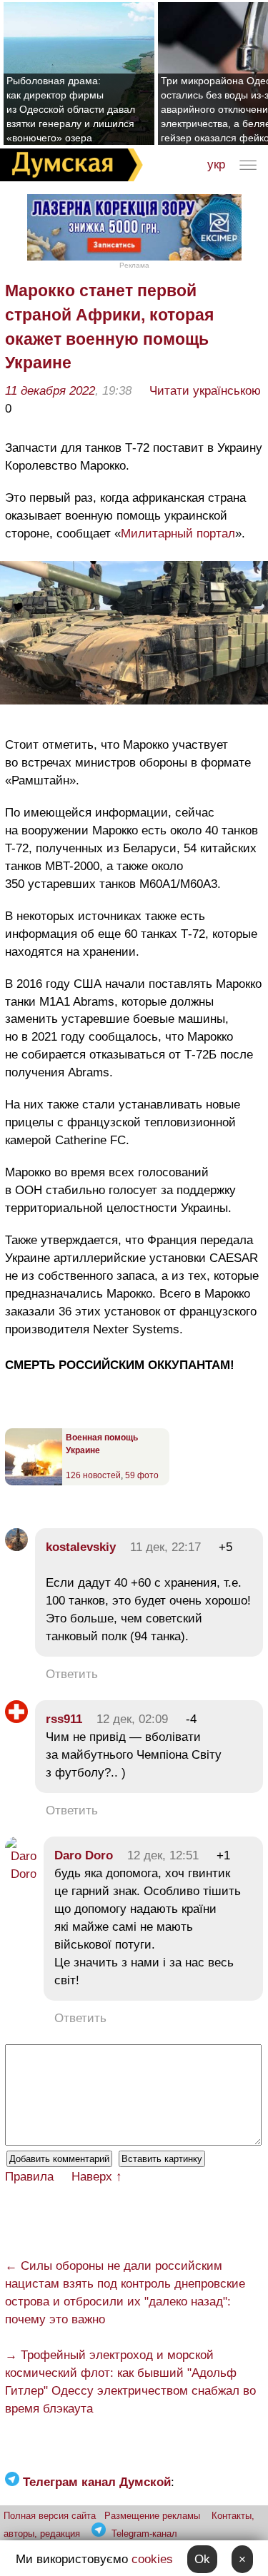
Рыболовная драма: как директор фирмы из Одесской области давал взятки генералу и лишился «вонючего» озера (71, 109)
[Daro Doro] (21, 1874)
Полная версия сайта (50, 2516)
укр (216, 165)
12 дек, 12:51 (163, 1855)
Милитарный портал (178, 534)
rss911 (64, 1719)
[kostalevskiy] (16, 1547)
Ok (202, 2559)
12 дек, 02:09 (132, 1719)
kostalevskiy (81, 1547)
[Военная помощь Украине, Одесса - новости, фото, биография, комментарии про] (34, 1483)
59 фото (142, 1475)
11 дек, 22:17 (165, 1547)
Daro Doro (84, 1855)
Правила (29, 2177)
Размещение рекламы (152, 2516)
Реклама (134, 265)
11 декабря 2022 (50, 391)
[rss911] (16, 1719)
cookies (152, 2559)
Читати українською (205, 391)
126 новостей (93, 1475)
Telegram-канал (144, 2534)
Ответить (72, 1674)
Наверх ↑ (97, 2177)
